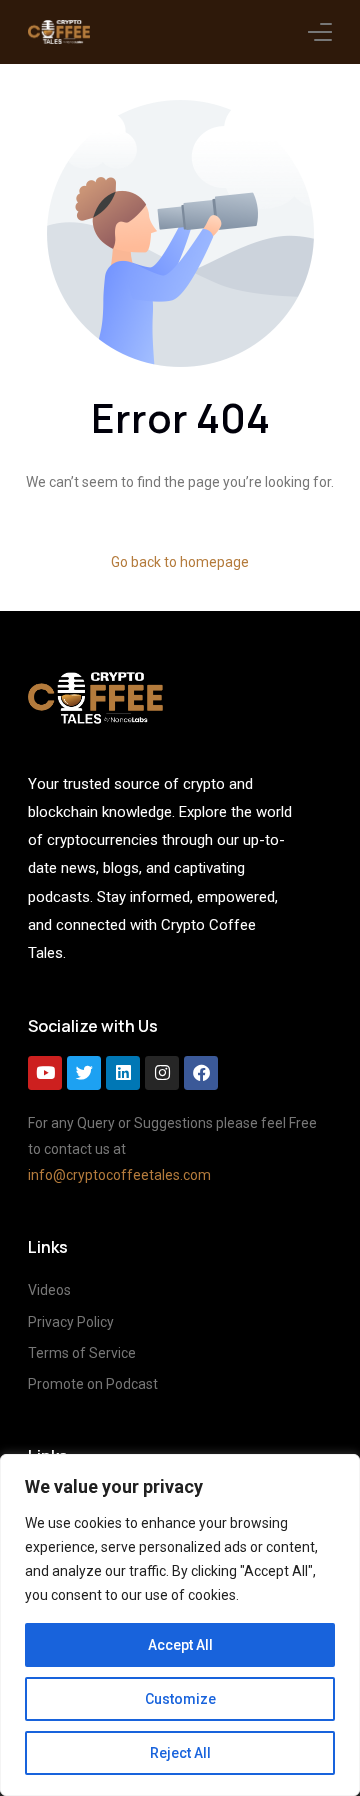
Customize (180, 1699)
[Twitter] (84, 1073)
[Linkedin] (123, 1073)
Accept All (180, 1645)
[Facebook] (201, 1073)
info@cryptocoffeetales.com (119, 1175)
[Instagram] (162, 1073)
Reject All (180, 1753)
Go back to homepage (180, 562)
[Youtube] (45, 1073)
